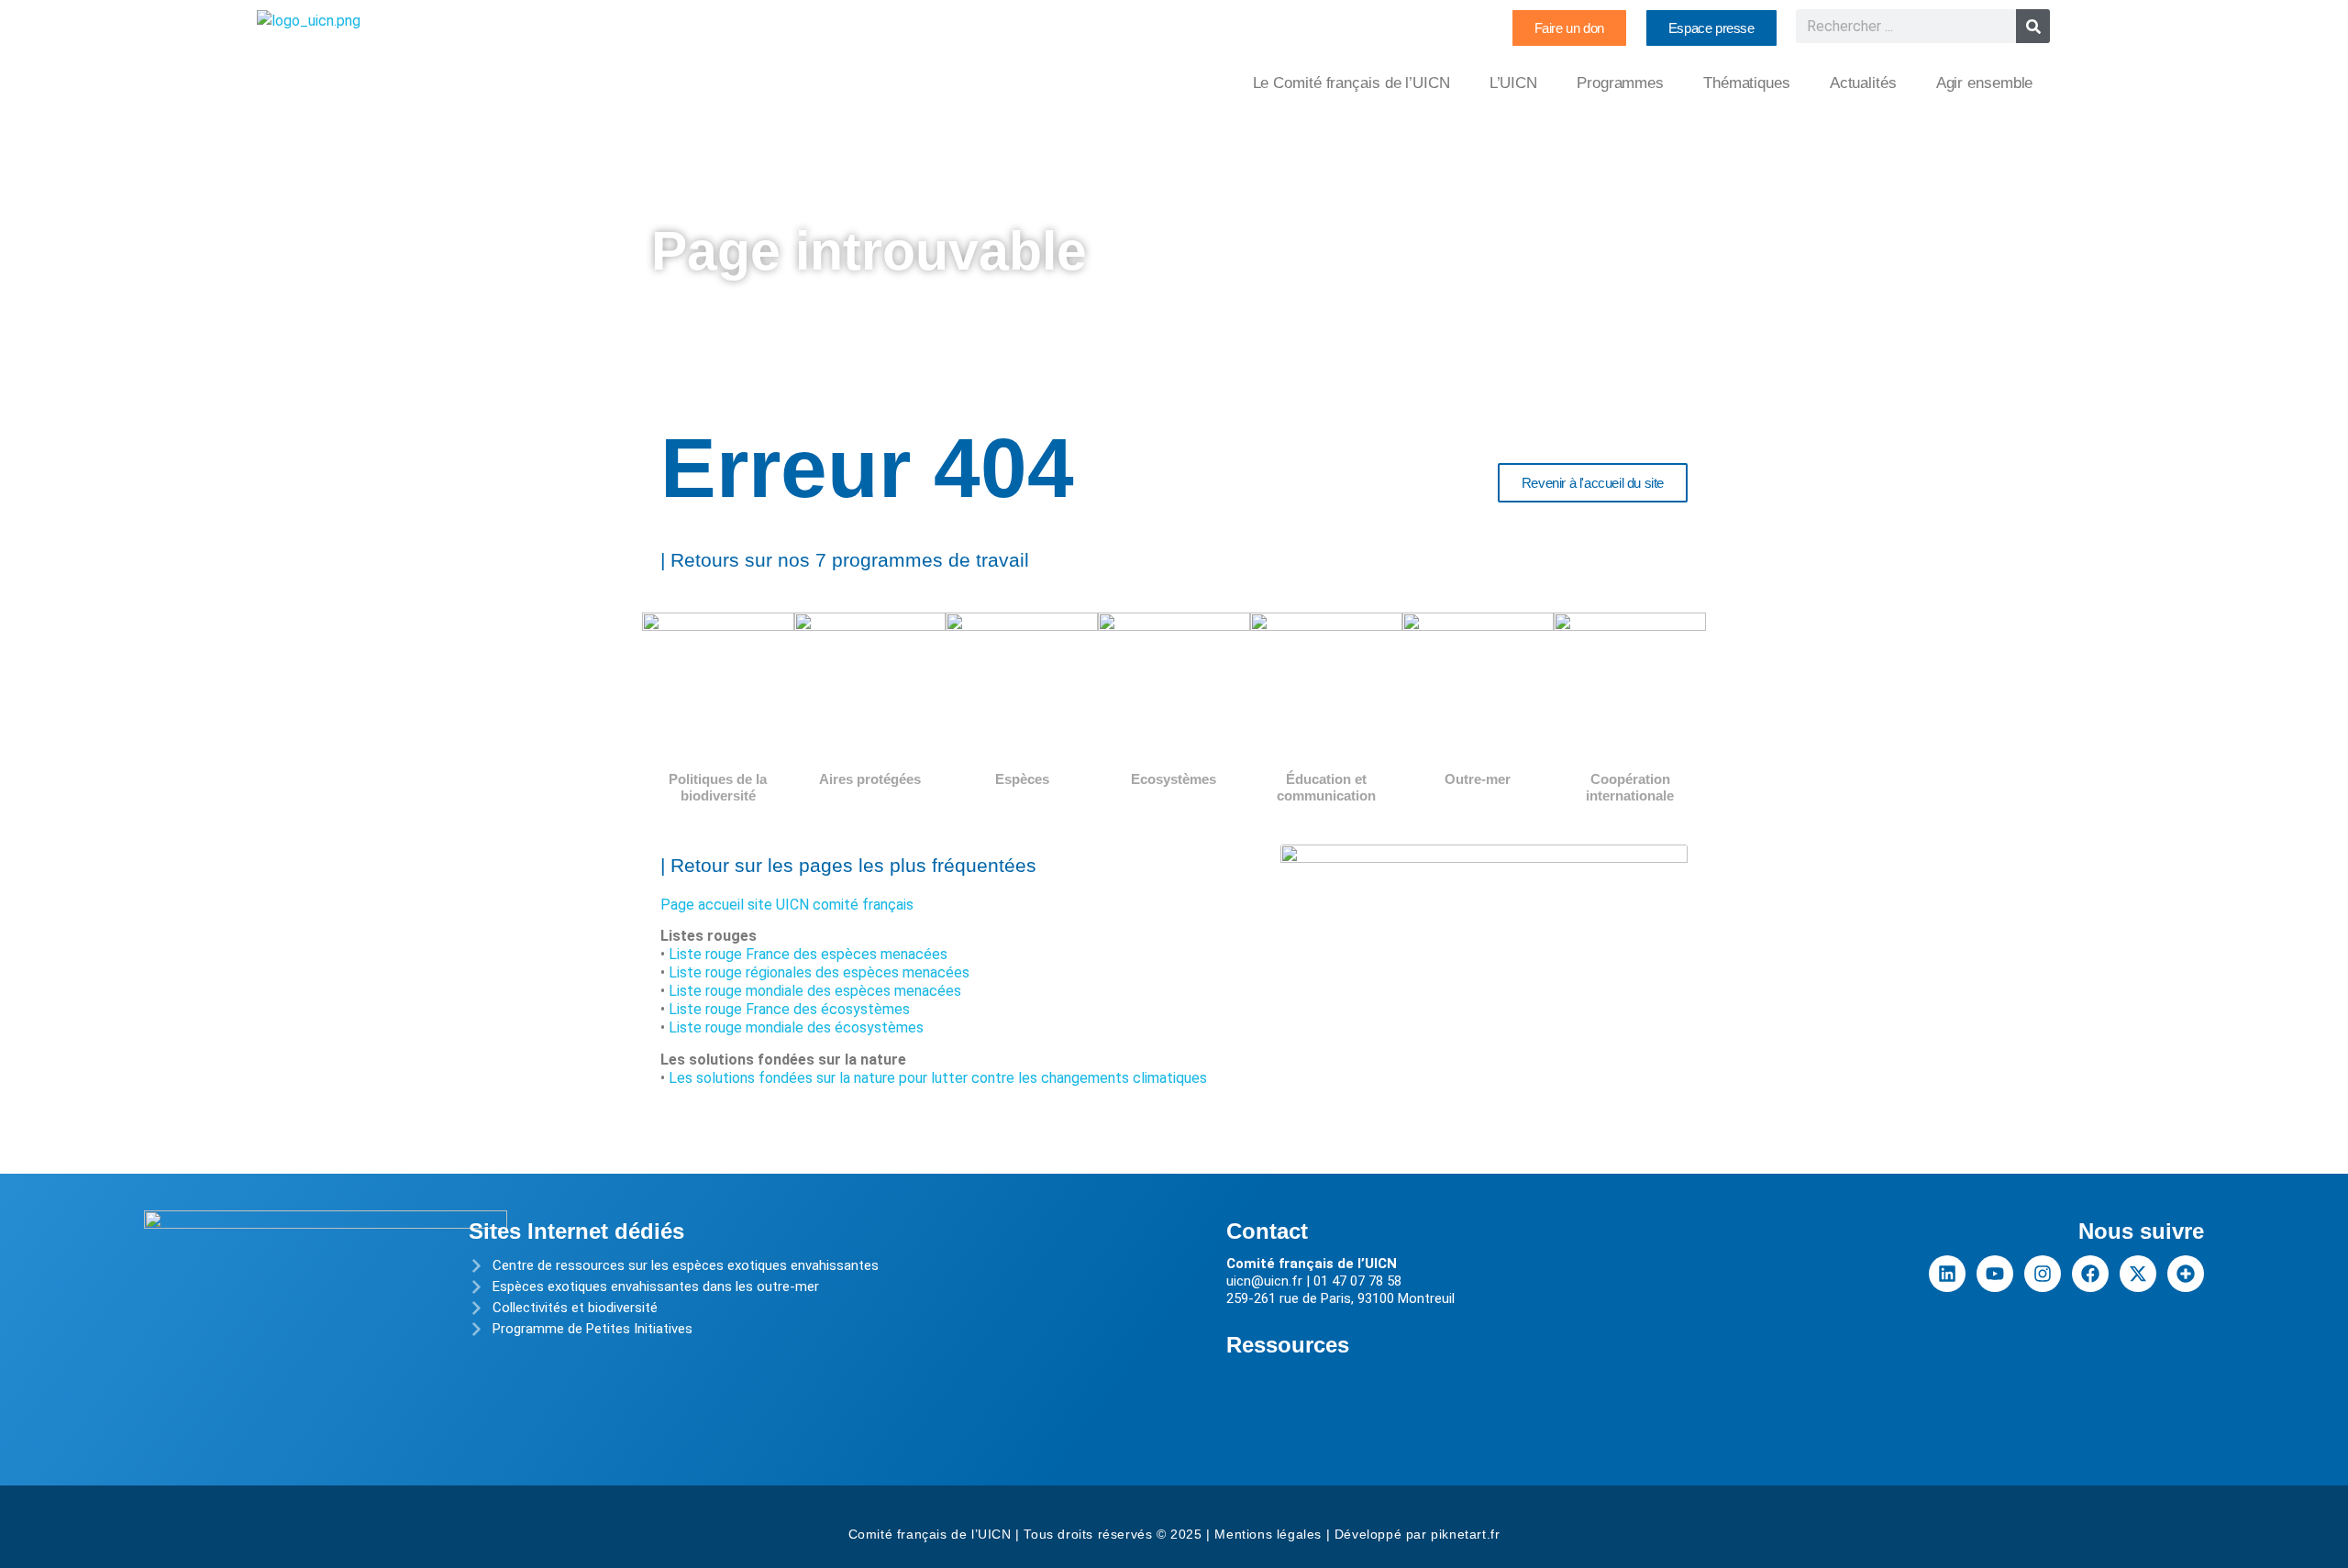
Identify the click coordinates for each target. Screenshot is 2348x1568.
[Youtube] (1995, 1274)
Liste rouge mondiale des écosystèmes (796, 1027)
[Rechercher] (2033, 26)
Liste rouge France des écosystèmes (789, 1009)
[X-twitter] (2138, 1274)
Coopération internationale (1630, 787)
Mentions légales (1268, 1534)
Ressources (1288, 1345)
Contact (1267, 1231)
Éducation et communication (1326, 787)
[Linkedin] (1947, 1274)
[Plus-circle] (2186, 1274)
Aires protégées (870, 779)
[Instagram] (2043, 1274)
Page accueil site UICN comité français (787, 905)
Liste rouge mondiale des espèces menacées (815, 991)
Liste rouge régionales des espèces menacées (819, 972)
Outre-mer (1478, 779)
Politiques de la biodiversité (718, 787)
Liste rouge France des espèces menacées (808, 954)
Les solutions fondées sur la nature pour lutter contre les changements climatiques (938, 1078)
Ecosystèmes (1174, 779)
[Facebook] (2090, 1274)
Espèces (1022, 779)
